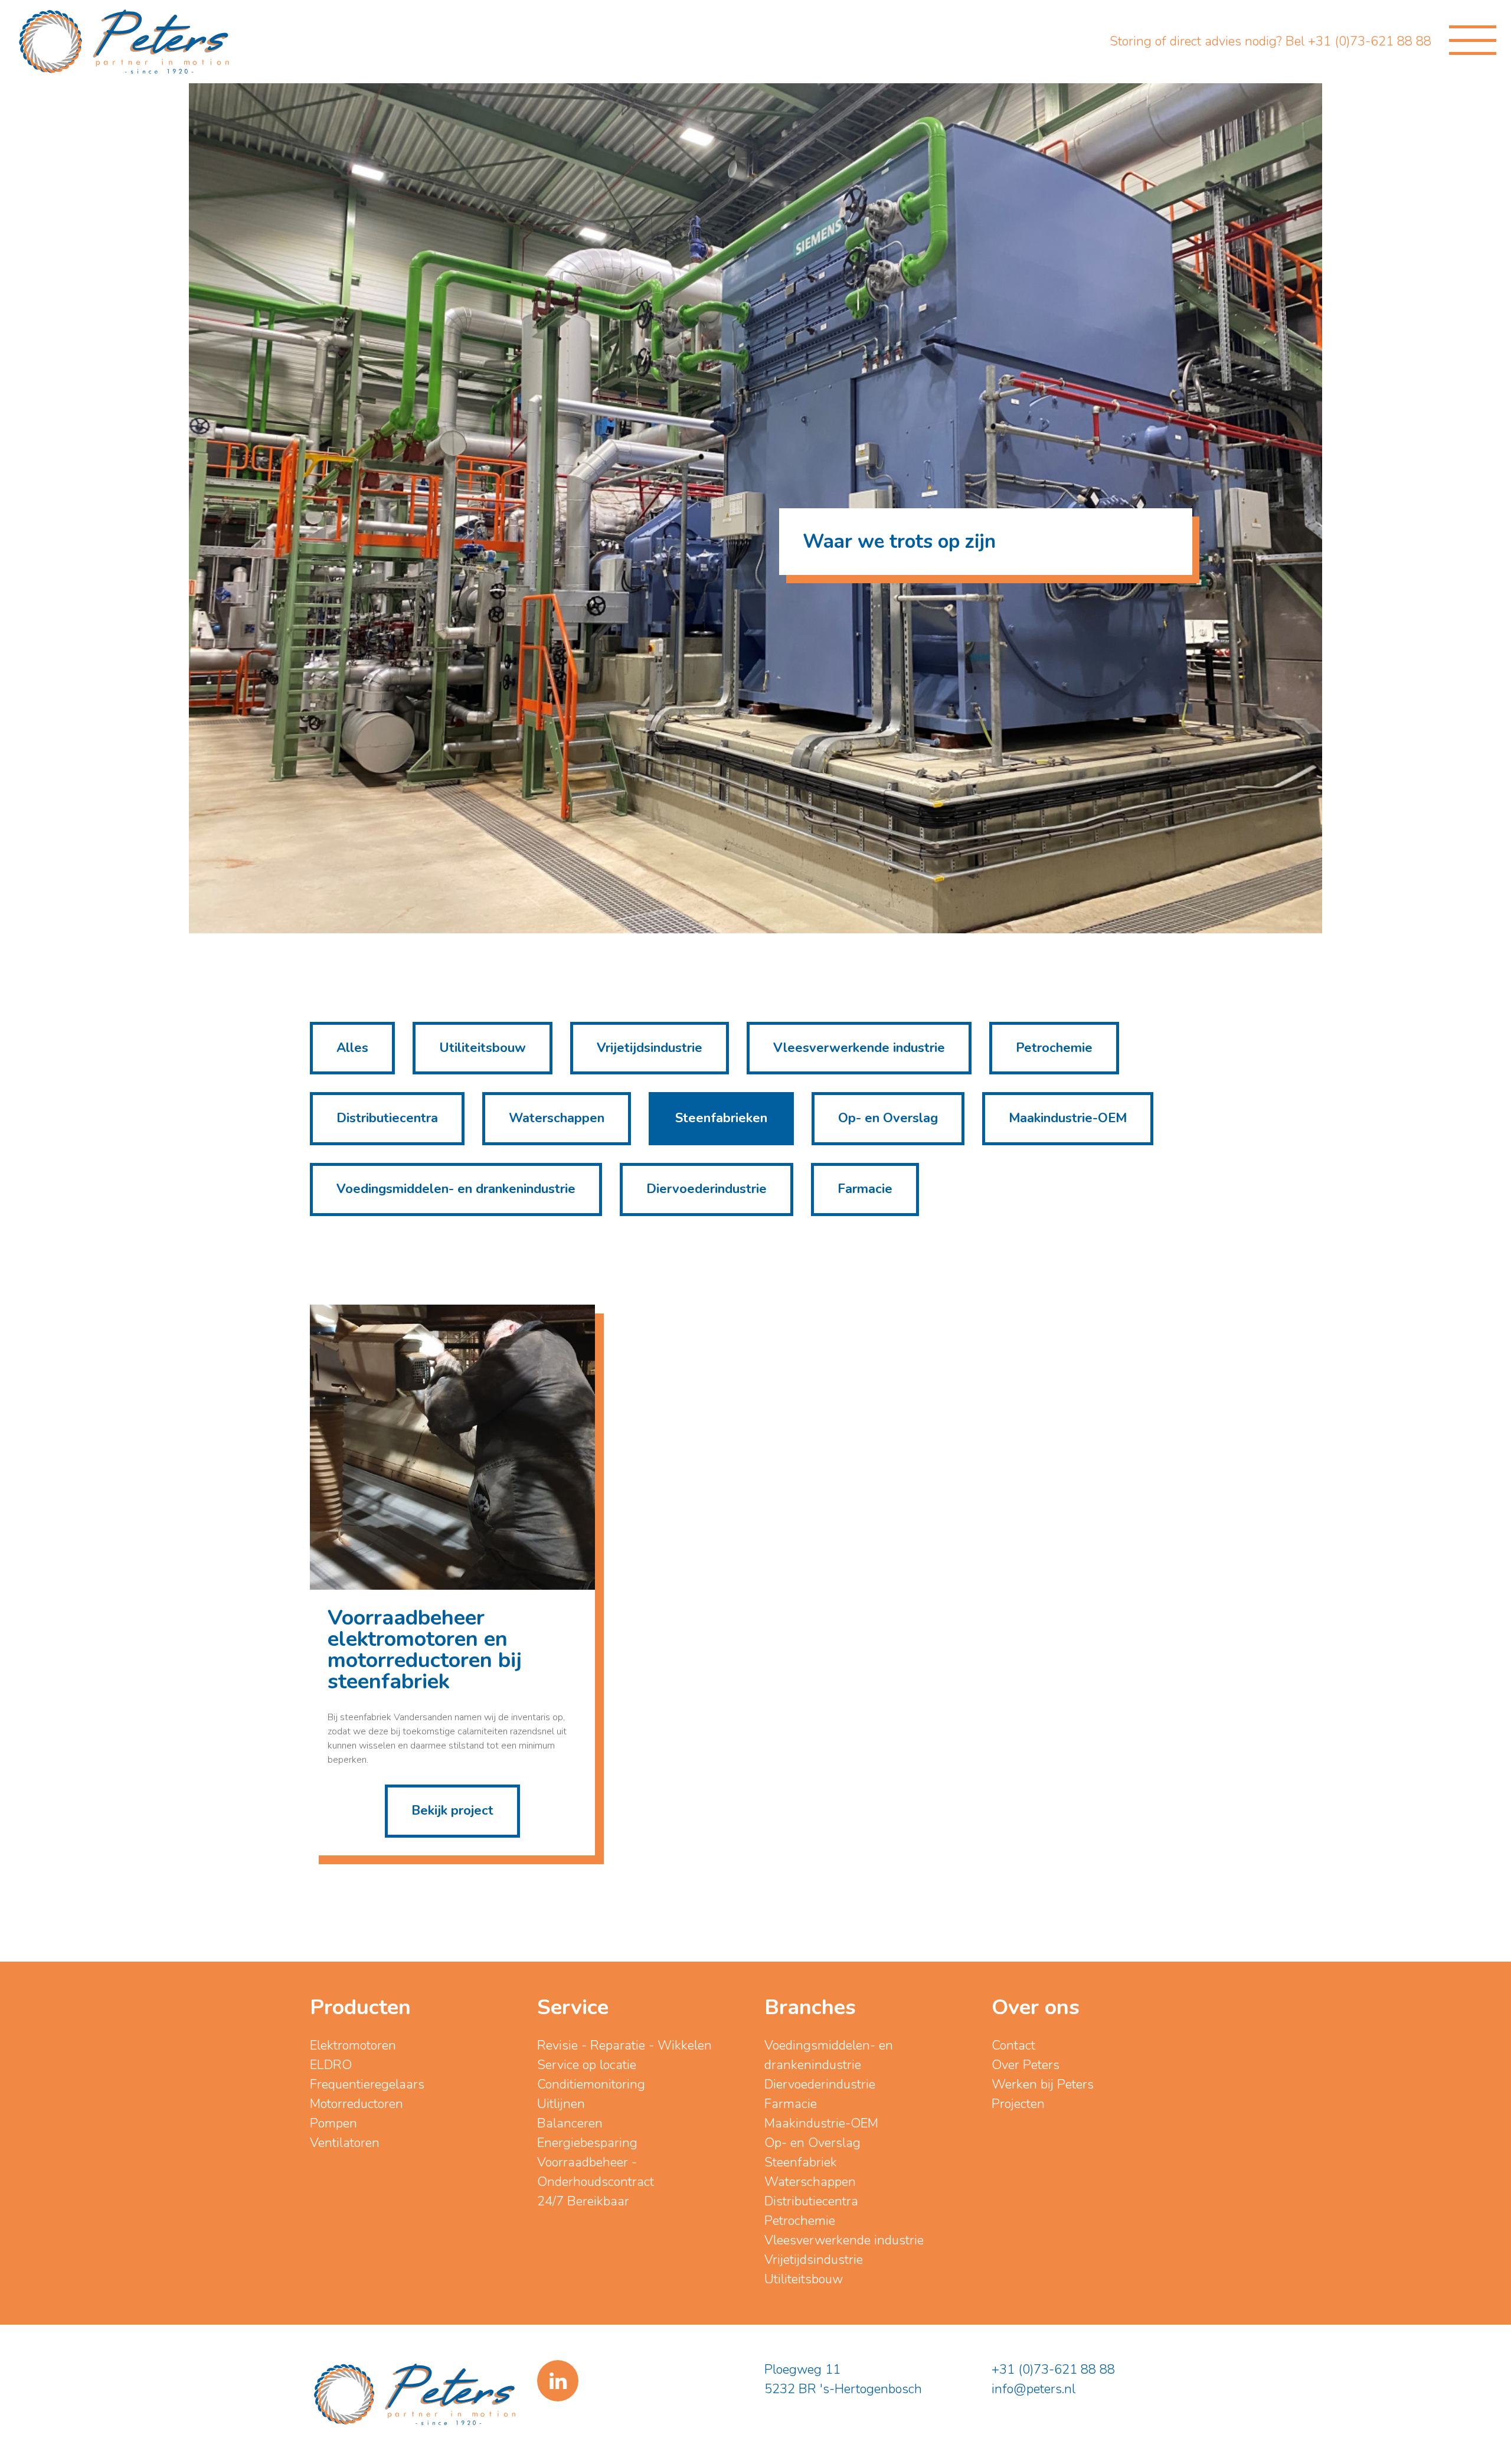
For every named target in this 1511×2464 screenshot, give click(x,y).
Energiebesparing (587, 2143)
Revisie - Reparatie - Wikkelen (624, 2045)
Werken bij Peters (1043, 2084)
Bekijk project (452, 1811)
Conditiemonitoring (591, 2084)
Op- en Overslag (888, 1118)
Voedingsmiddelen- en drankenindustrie (456, 1189)
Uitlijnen (561, 2104)
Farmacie (865, 1189)
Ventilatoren (345, 2143)
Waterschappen (557, 1118)
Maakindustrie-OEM (1068, 1118)
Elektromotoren (353, 2045)
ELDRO (331, 2065)
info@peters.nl (1034, 2389)
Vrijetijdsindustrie (650, 1048)
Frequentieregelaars (367, 2084)
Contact (1013, 2045)
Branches (810, 2007)
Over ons (1036, 2007)
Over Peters (1026, 2065)
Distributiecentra (387, 1118)
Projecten (1018, 2104)
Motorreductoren (357, 2104)
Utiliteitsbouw (483, 1048)
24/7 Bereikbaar (583, 2201)
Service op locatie (587, 2065)
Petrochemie (1054, 1048)
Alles (352, 1048)
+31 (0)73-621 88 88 (1053, 2370)
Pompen (333, 2123)
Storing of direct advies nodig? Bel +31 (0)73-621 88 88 (1270, 41)
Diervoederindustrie (707, 1189)
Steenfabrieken (721, 1118)
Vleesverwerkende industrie (859, 1048)
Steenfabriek (801, 2162)
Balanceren (570, 2123)
